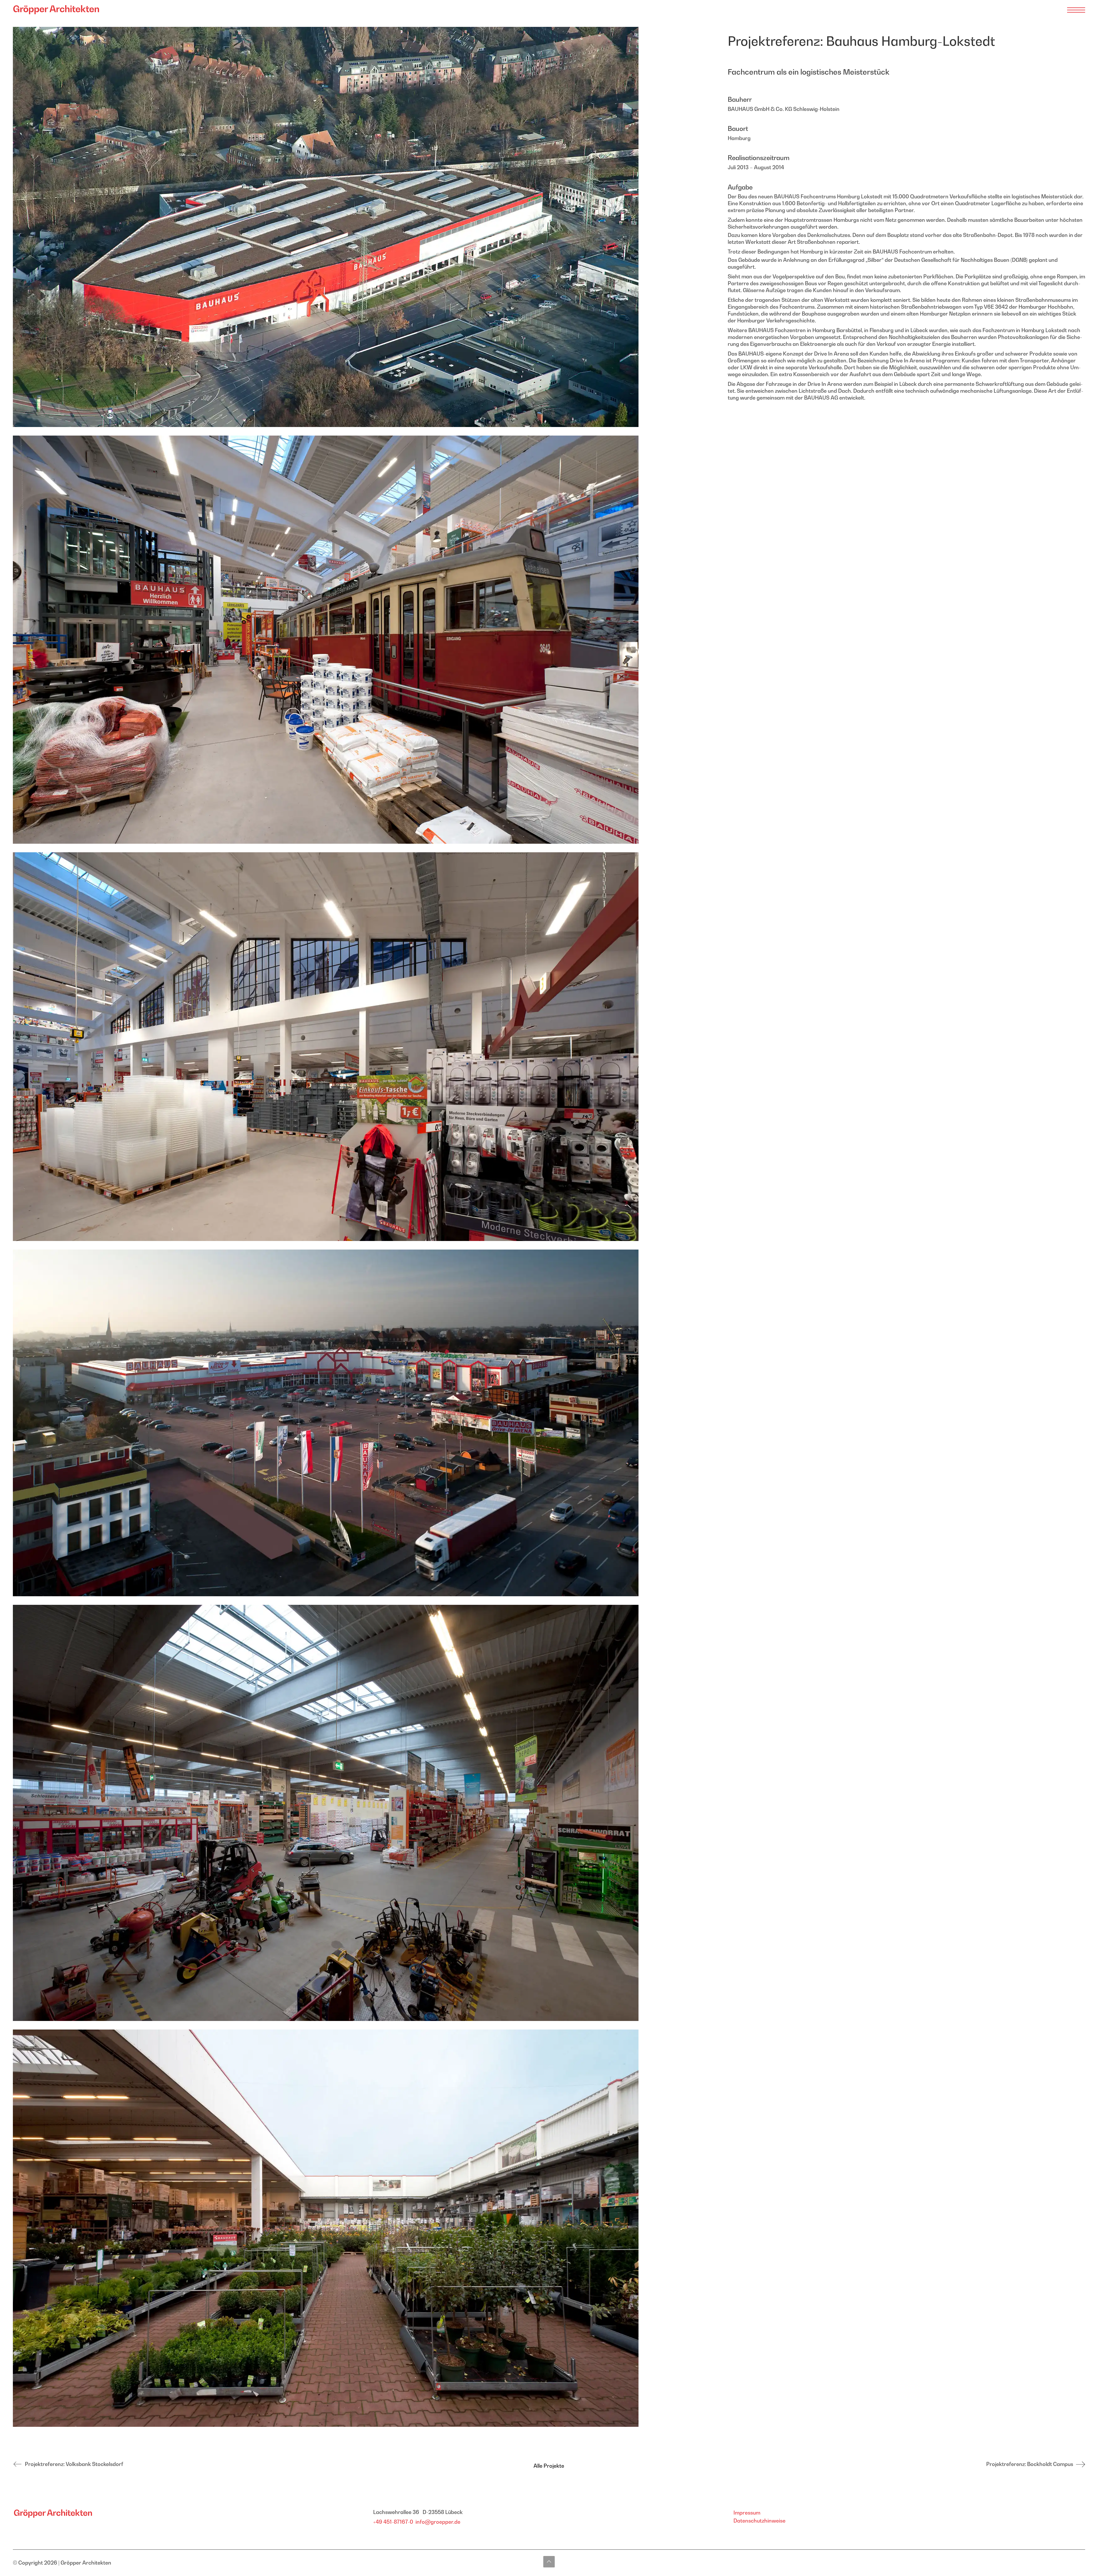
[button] (1076, 10)
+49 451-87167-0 (393, 2522)
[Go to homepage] (54, 10)
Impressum (747, 2513)
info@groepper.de (438, 2522)
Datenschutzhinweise (759, 2521)
